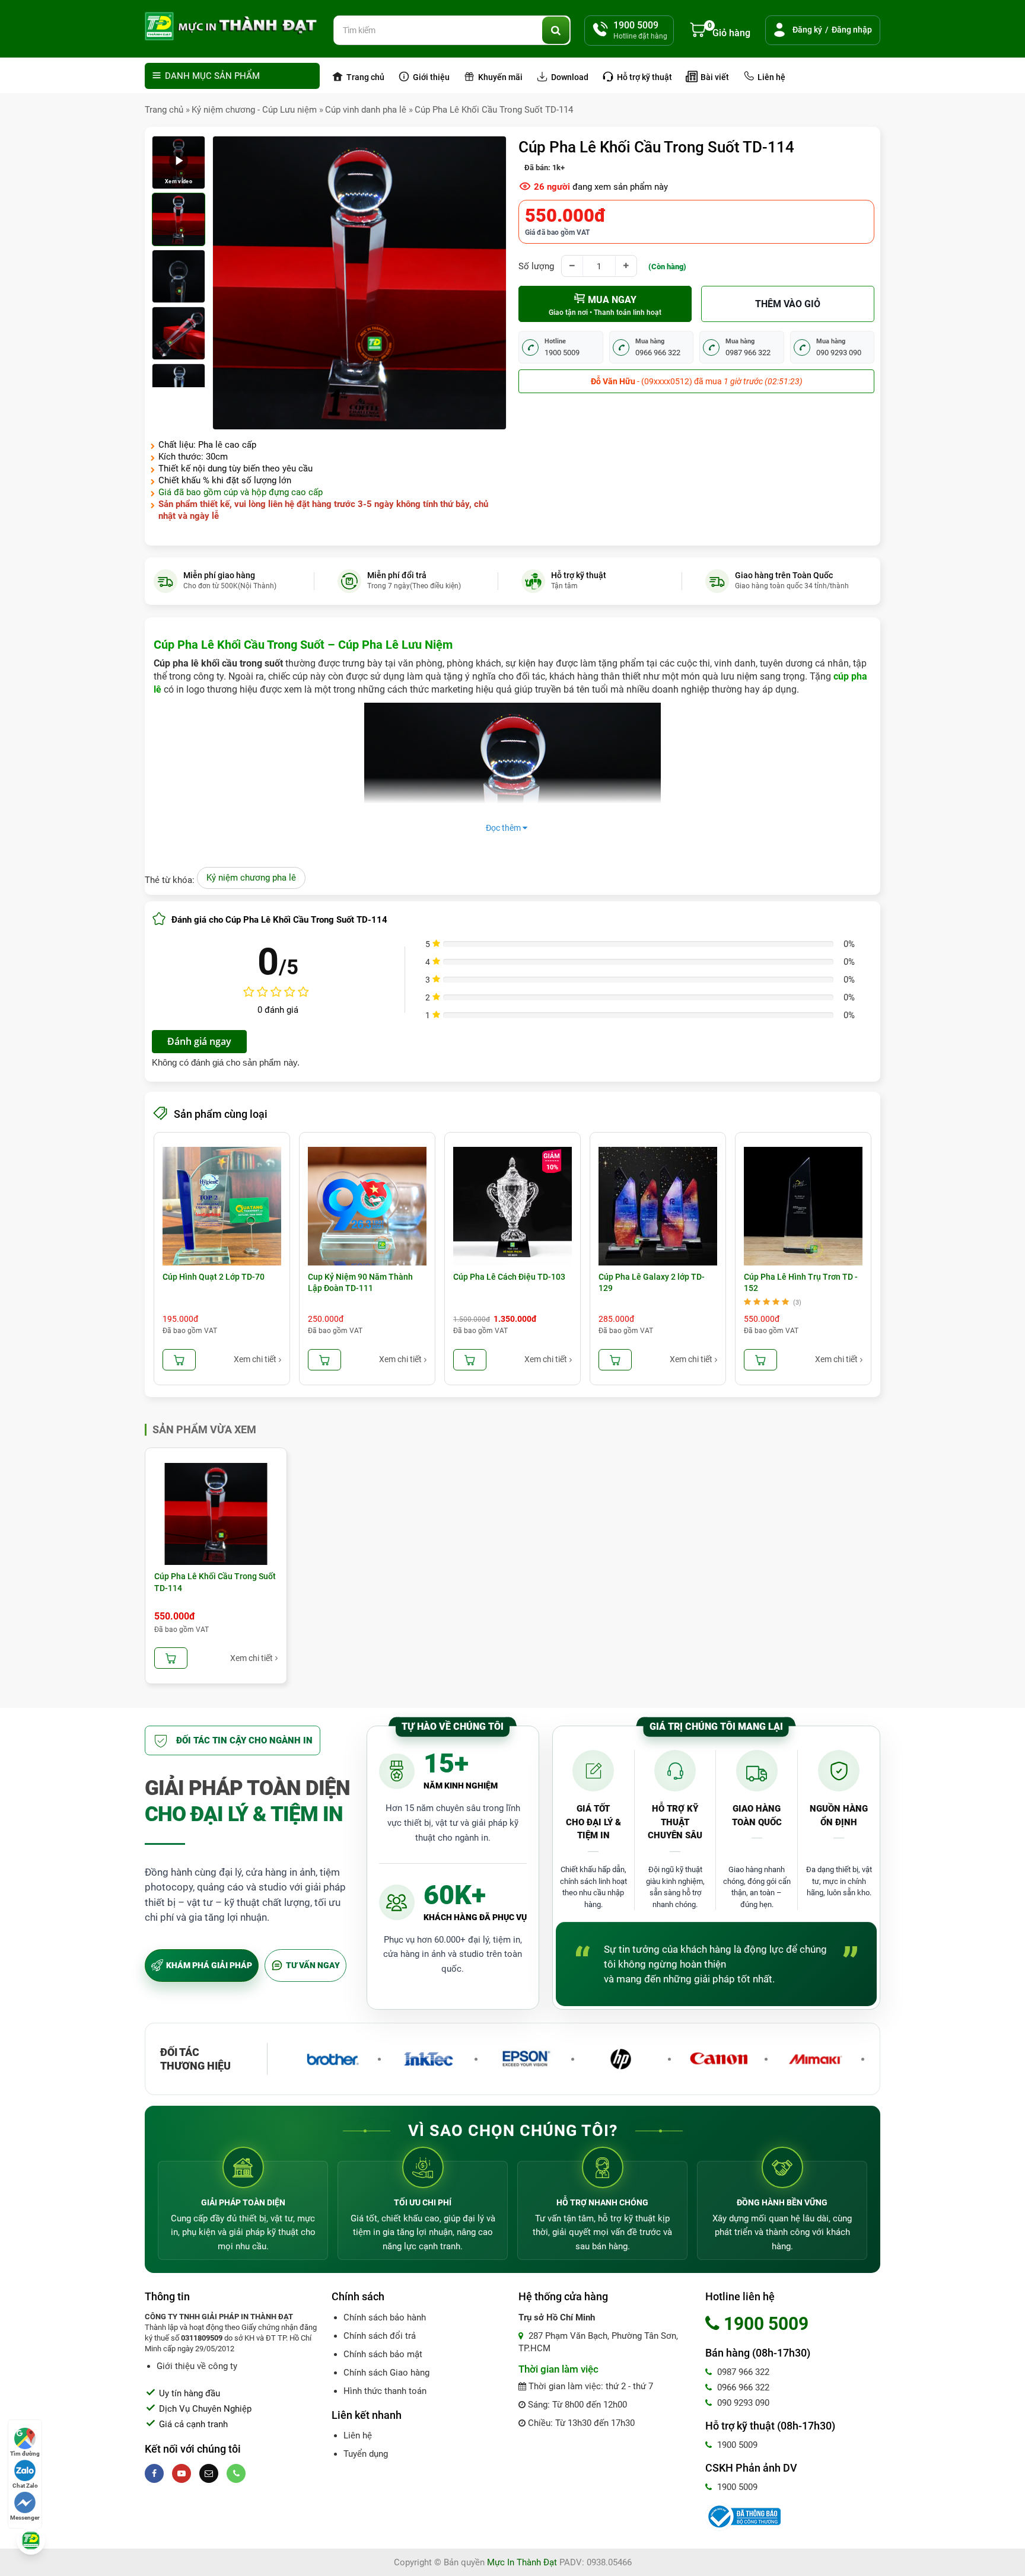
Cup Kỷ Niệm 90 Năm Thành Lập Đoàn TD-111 (360, 1283)
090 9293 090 (742, 2403)
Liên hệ (771, 77)
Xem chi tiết (255, 1359)
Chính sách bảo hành (385, 2317)
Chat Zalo (25, 2486)
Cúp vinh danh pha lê (366, 110)
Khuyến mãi (499, 77)
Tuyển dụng (366, 2454)
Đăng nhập (852, 30)
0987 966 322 (742, 2372)
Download (569, 77)
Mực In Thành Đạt (522, 2562)
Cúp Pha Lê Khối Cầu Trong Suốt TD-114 (494, 110)
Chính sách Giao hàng (386, 2373)
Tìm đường (25, 2454)
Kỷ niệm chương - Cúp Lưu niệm (254, 110)
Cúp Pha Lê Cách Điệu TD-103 (509, 1277)
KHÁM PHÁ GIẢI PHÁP (209, 1965)
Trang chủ (365, 77)
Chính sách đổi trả (380, 2336)
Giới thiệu (430, 77)
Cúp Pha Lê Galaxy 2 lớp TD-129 (652, 1283)
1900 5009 (736, 2445)
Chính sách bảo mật (383, 2354)
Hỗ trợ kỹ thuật (644, 77)
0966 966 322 (742, 2387)
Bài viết (714, 77)
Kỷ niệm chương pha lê (251, 878)
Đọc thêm (504, 828)
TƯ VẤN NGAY (313, 1965)
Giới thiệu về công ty (197, 2366)
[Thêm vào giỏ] (179, 1360)
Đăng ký (807, 30)
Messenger (25, 2518)
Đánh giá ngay (199, 1041)
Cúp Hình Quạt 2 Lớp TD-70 (214, 1277)
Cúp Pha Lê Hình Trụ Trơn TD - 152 (801, 1283)
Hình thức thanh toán (385, 2391)
